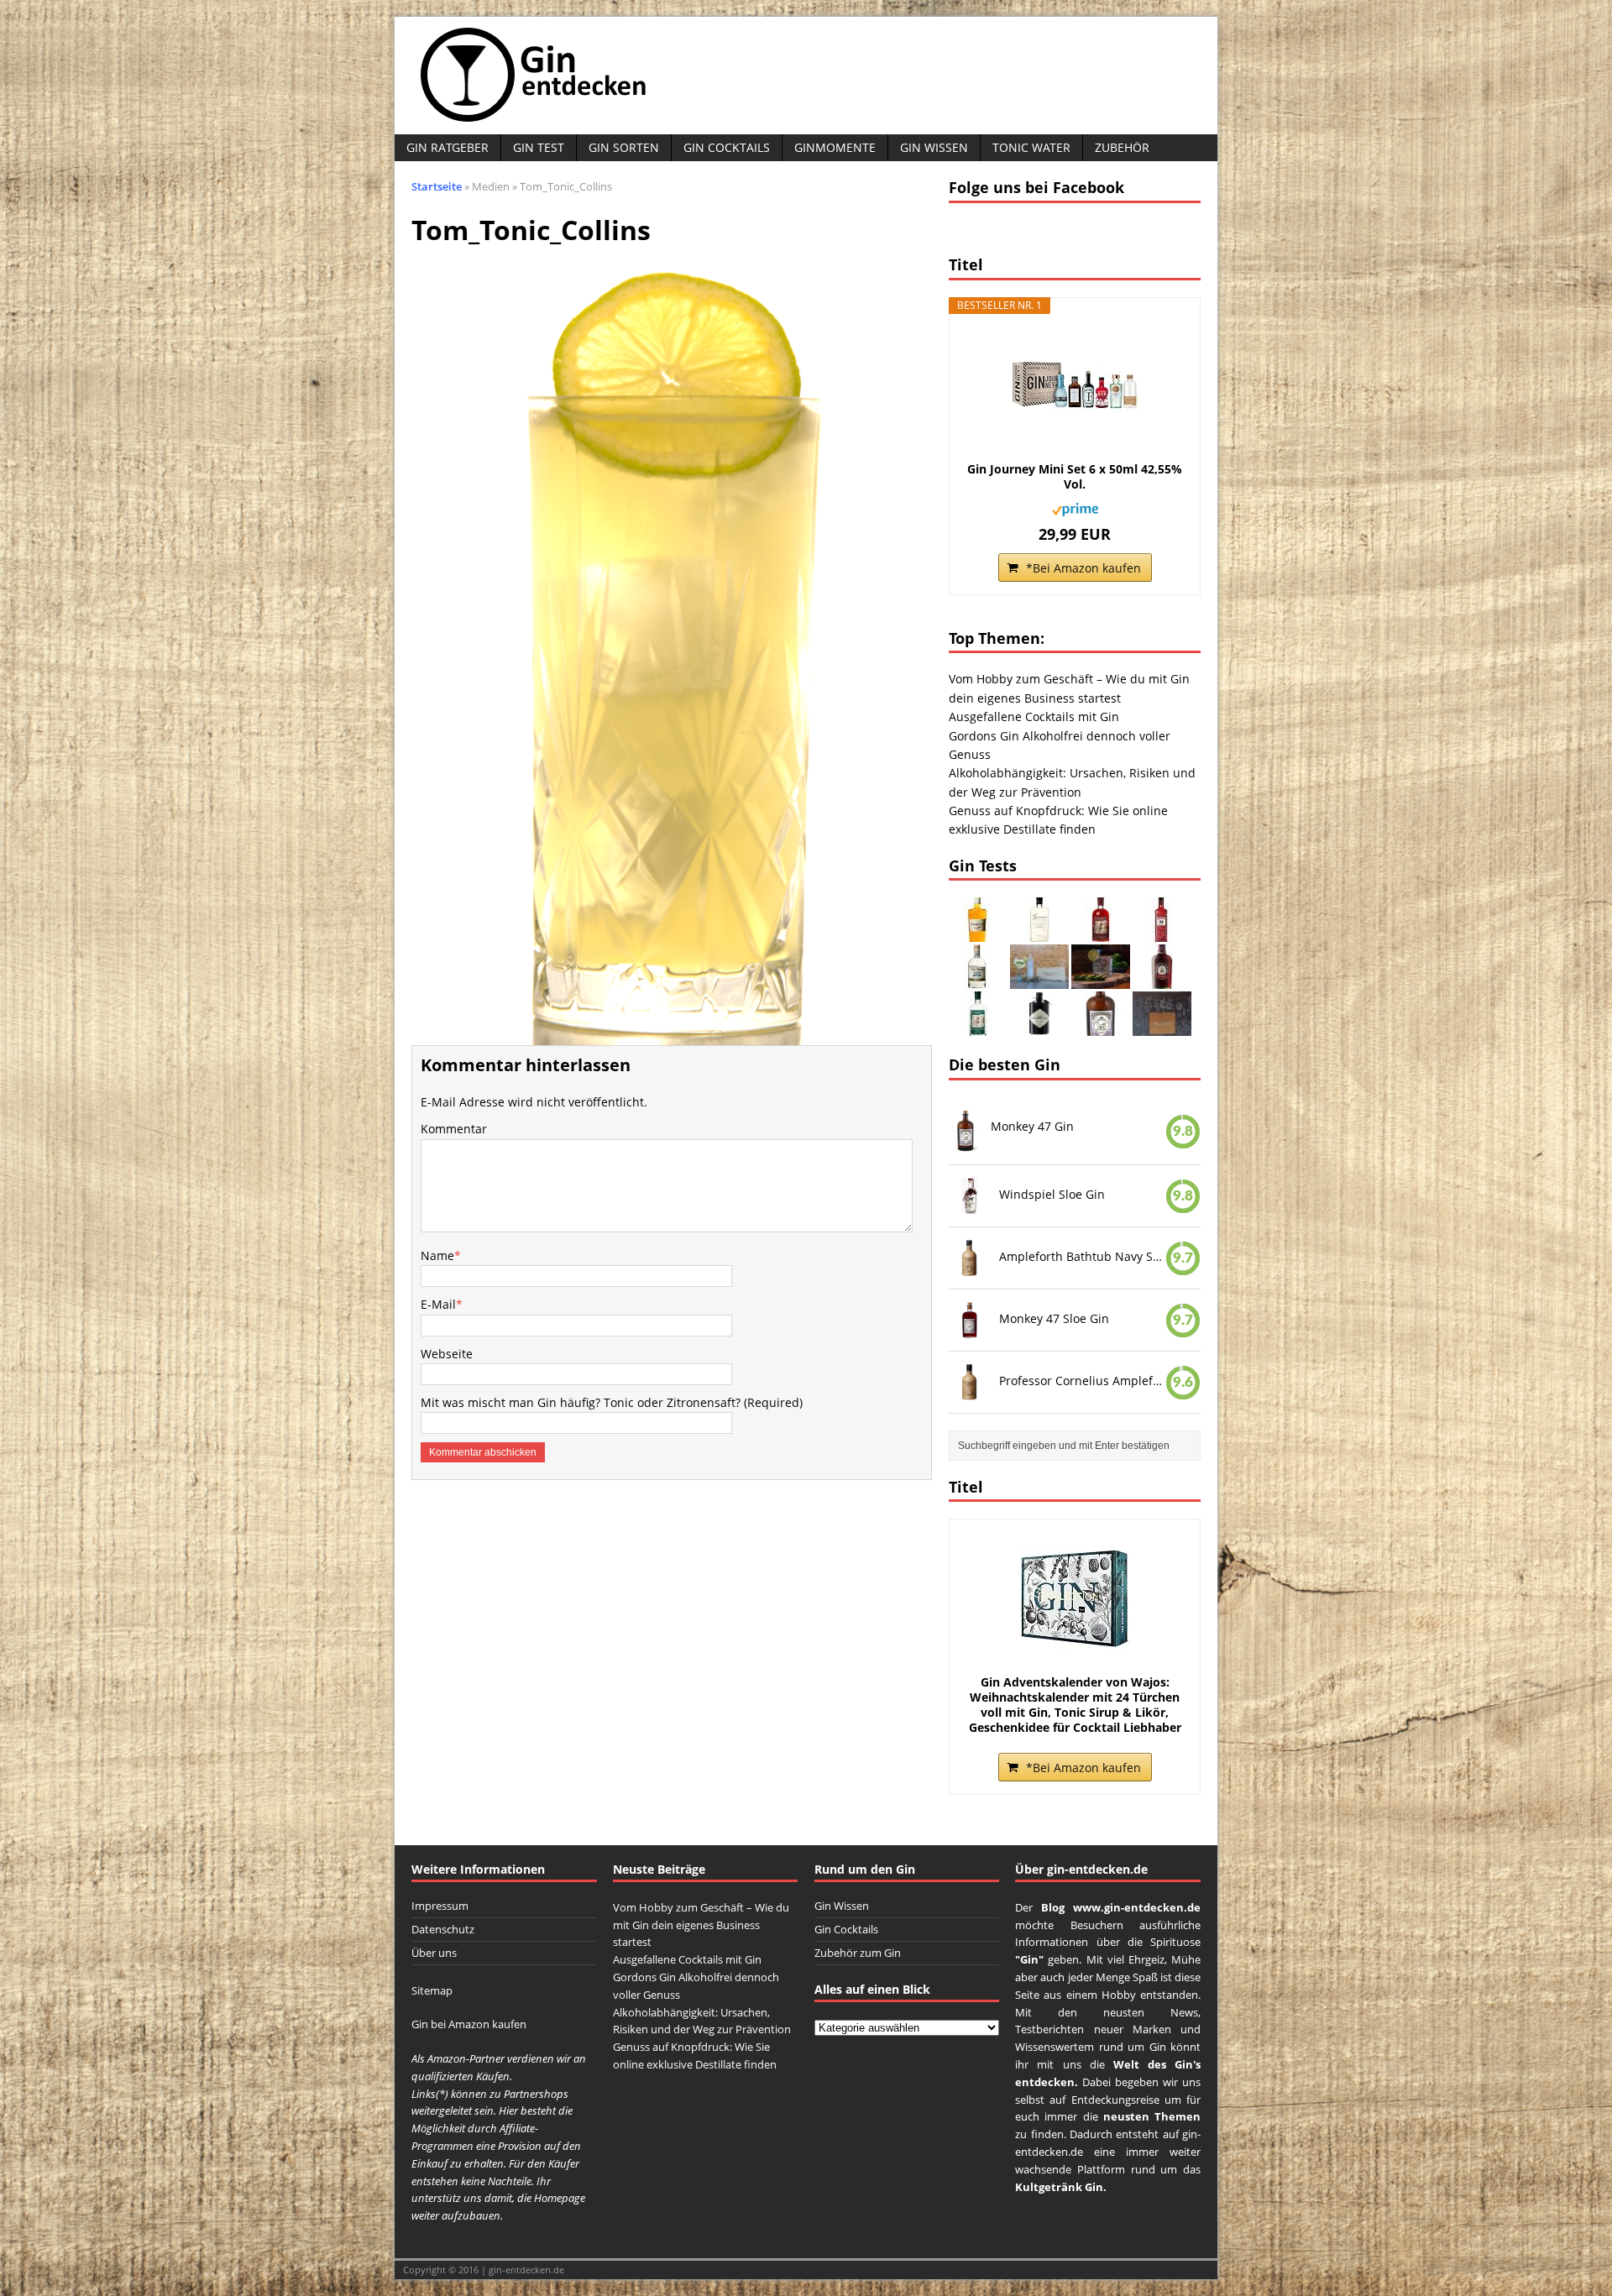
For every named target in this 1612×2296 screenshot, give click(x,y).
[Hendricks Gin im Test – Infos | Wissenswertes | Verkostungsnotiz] (1039, 1026)
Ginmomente (835, 147)
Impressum (440, 1906)
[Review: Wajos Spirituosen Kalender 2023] (1162, 1026)
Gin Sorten (624, 147)
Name (437, 1255)
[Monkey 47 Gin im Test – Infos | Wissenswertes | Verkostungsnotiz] (1101, 1026)
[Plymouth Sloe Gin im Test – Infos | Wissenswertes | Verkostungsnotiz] (1162, 979)
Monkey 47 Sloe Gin (1054, 1318)
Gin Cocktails (727, 147)
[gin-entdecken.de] (806, 76)
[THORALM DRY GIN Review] (1039, 979)
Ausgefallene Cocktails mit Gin (1034, 717)
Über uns (434, 1953)
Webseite (447, 1354)
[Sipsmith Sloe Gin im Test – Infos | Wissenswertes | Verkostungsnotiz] (1101, 932)
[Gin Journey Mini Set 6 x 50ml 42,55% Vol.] (1075, 386)
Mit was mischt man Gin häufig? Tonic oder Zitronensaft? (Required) (612, 1402)
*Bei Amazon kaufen (1083, 568)
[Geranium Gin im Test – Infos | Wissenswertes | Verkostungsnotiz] (1039, 932)
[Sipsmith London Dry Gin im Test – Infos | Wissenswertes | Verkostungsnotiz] (978, 1026)
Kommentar (454, 1129)
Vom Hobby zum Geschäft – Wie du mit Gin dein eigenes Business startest (701, 1925)
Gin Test (539, 147)
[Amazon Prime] (1075, 506)
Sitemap (432, 1990)
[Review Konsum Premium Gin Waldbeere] (1101, 979)
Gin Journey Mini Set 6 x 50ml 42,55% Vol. (1075, 477)
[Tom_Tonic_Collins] (672, 1035)
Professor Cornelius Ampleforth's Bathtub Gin (1082, 1380)
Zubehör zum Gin (858, 1953)
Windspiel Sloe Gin (1052, 1194)
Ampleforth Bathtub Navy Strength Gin (1082, 1256)
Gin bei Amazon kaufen (469, 2024)
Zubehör (1122, 147)
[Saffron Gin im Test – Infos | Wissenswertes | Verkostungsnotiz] (978, 932)
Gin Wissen (934, 147)
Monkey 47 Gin (1032, 1126)
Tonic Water (1031, 147)
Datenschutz (443, 1929)
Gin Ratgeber (447, 147)
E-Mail (438, 1304)
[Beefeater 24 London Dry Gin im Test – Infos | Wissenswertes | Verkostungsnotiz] (1162, 932)
